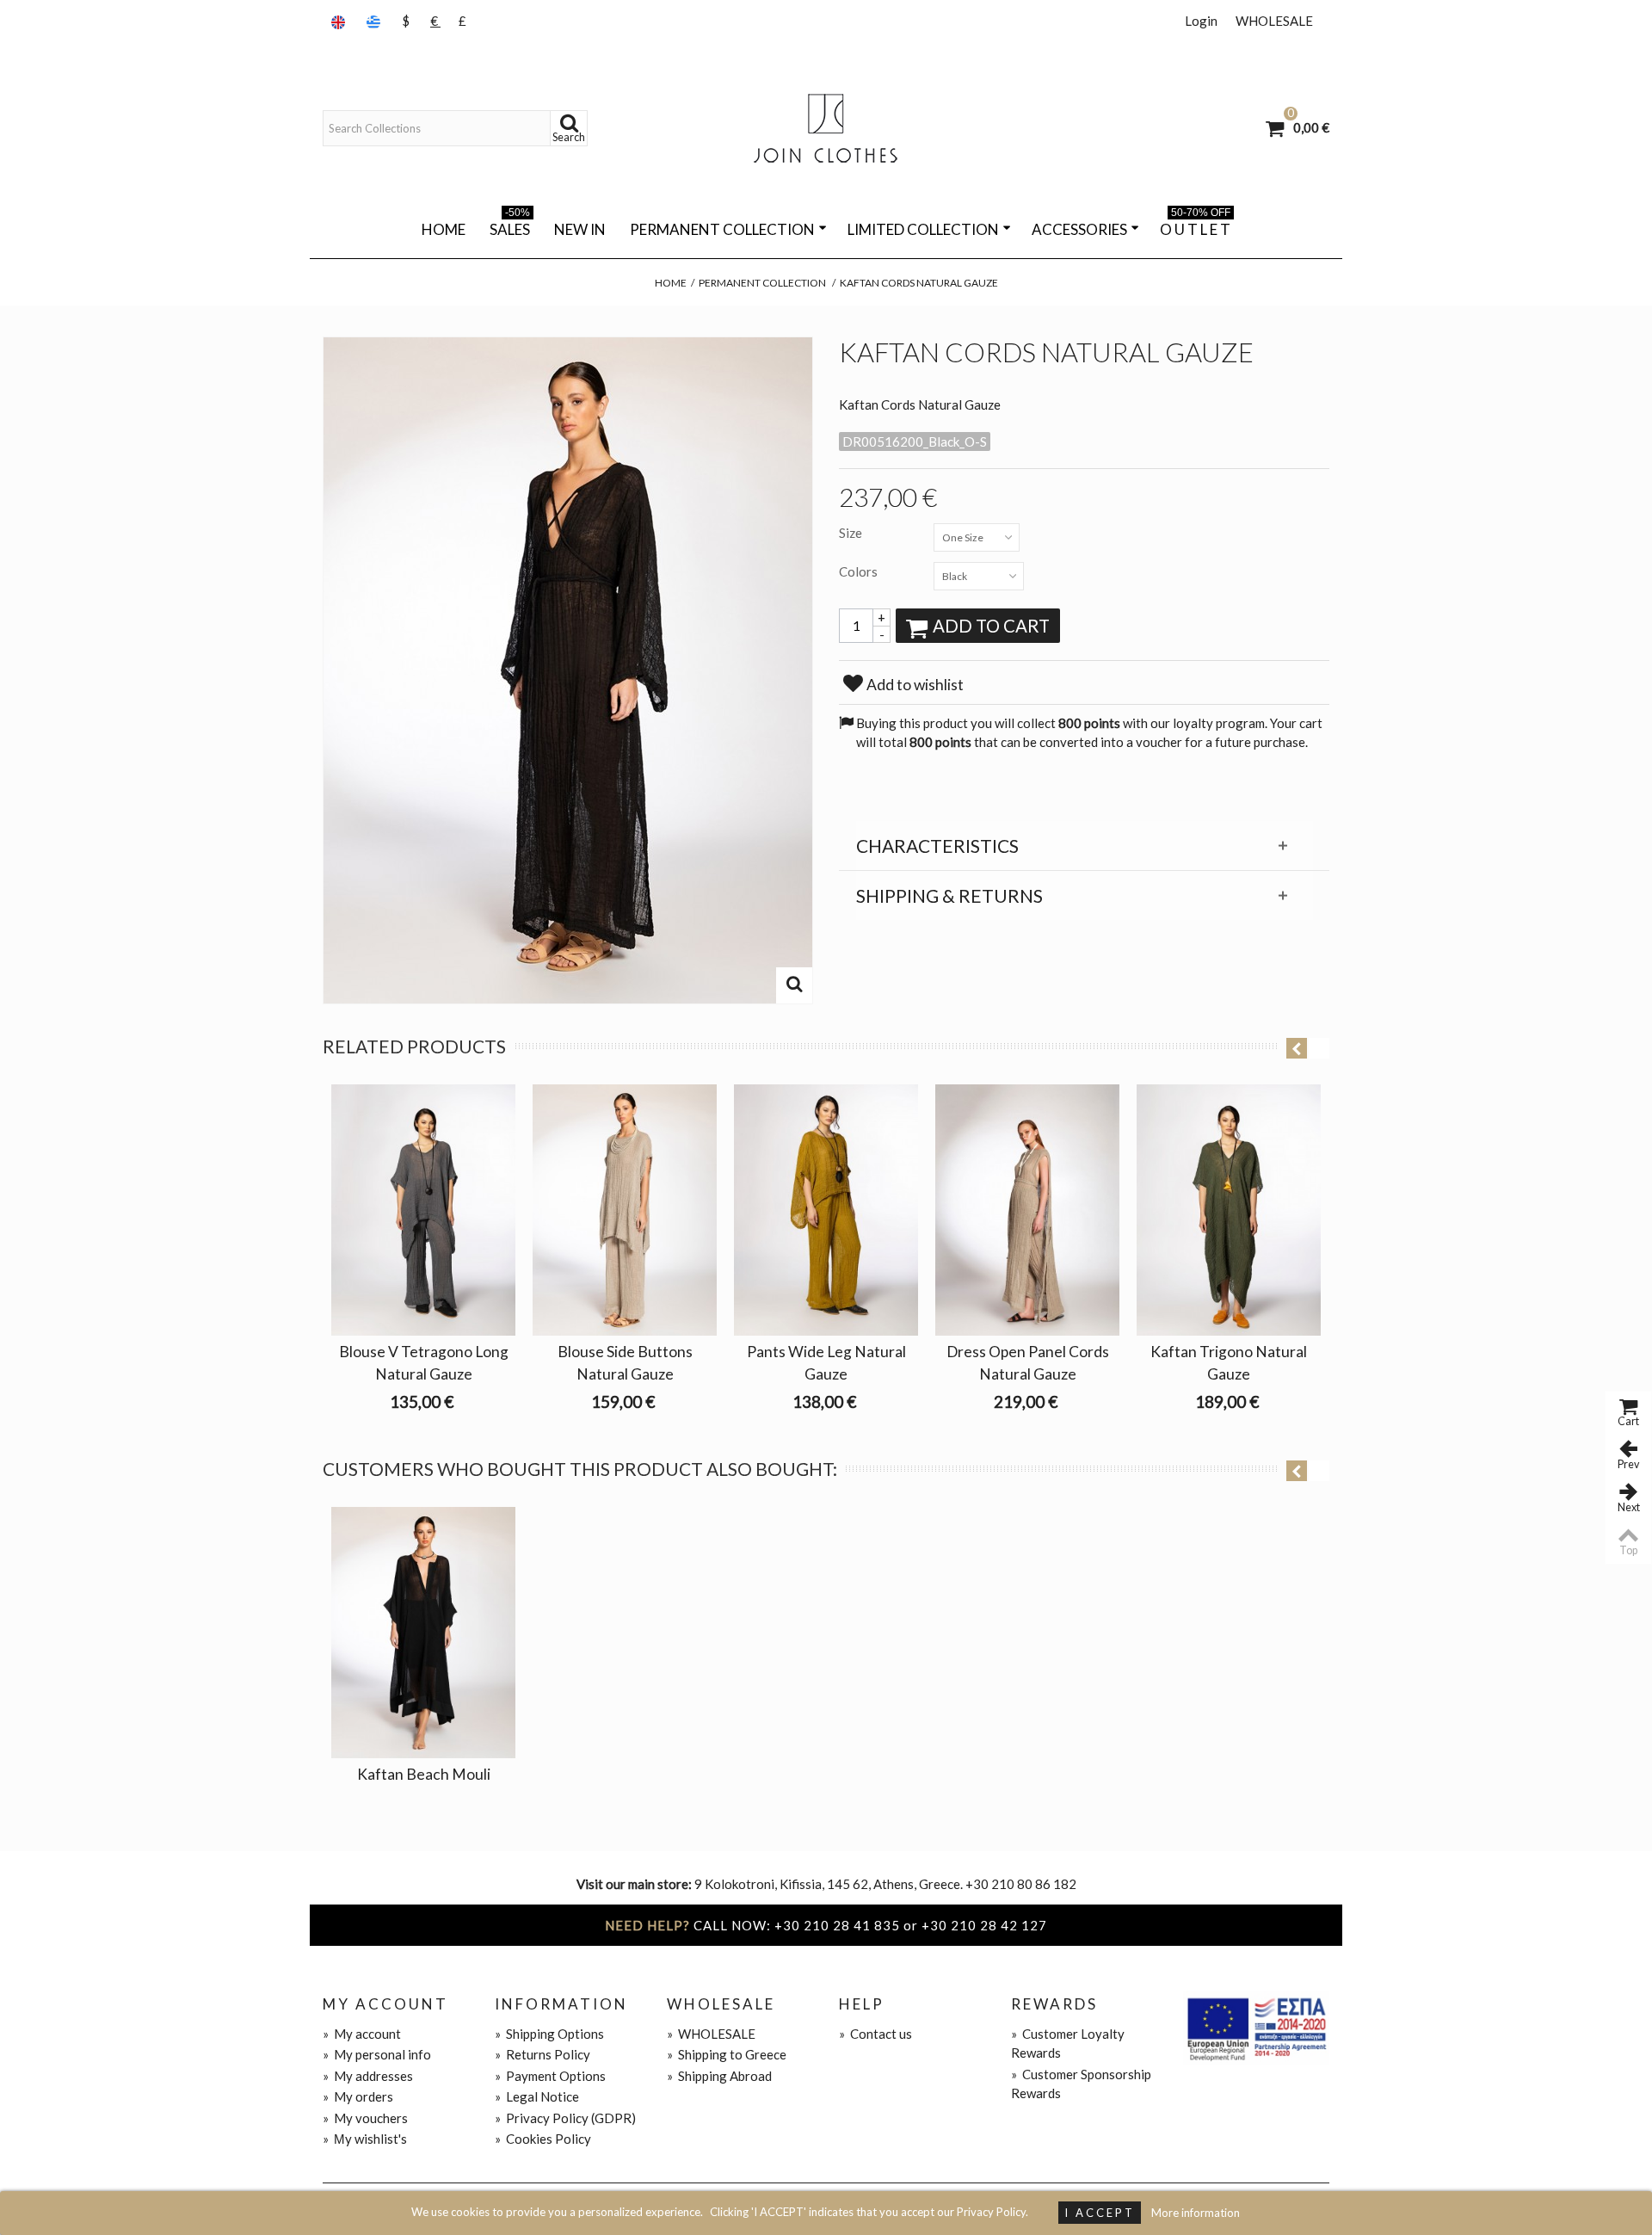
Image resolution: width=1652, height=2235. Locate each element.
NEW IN (580, 229)
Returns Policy (542, 2054)
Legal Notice (537, 2096)
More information (1196, 2213)
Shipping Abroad (719, 2076)
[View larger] (794, 985)
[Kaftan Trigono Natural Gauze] (1229, 1210)
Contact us (875, 2034)
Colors (860, 571)
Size (852, 533)
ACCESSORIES (1079, 229)
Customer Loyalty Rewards (1068, 2044)
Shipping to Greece (727, 2054)
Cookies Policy (543, 2139)
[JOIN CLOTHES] (826, 128)
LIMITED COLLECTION (923, 229)
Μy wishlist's (365, 2139)
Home (444, 229)
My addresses (368, 2076)
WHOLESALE (1274, 21)
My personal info (377, 2054)
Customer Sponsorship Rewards (1081, 2084)
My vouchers (365, 2118)
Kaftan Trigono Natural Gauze (1229, 1363)
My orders (358, 2096)
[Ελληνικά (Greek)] (375, 21)
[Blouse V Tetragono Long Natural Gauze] (423, 1210)
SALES (510, 226)
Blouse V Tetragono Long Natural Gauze (424, 1363)
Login (1201, 21)
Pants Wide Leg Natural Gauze (826, 1363)
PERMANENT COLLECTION (722, 229)
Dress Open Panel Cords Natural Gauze (1028, 1363)
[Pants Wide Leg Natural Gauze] (826, 1210)
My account (362, 2034)
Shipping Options (549, 2034)
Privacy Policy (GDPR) (565, 2118)
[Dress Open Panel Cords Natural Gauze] (1027, 1210)
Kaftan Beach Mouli (424, 1774)
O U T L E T (1195, 226)
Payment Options (550, 2076)
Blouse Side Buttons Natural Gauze (625, 1363)
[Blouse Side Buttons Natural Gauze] (625, 1210)
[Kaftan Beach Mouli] (423, 1633)
